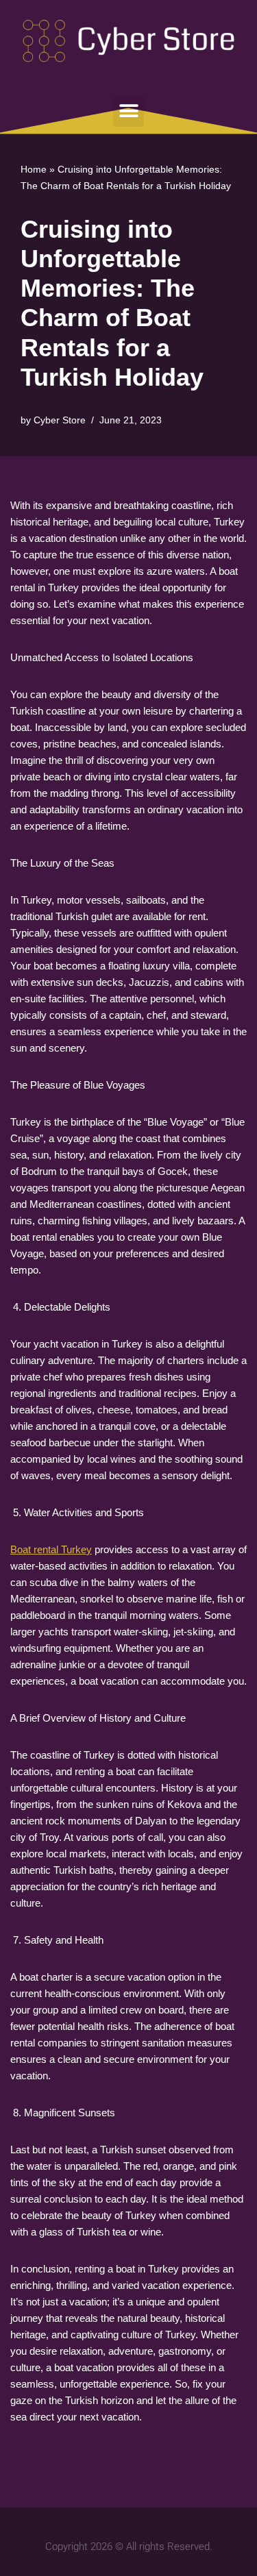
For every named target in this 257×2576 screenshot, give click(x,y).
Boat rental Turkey (51, 1549)
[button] (128, 111)
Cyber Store (60, 420)
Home (34, 169)
